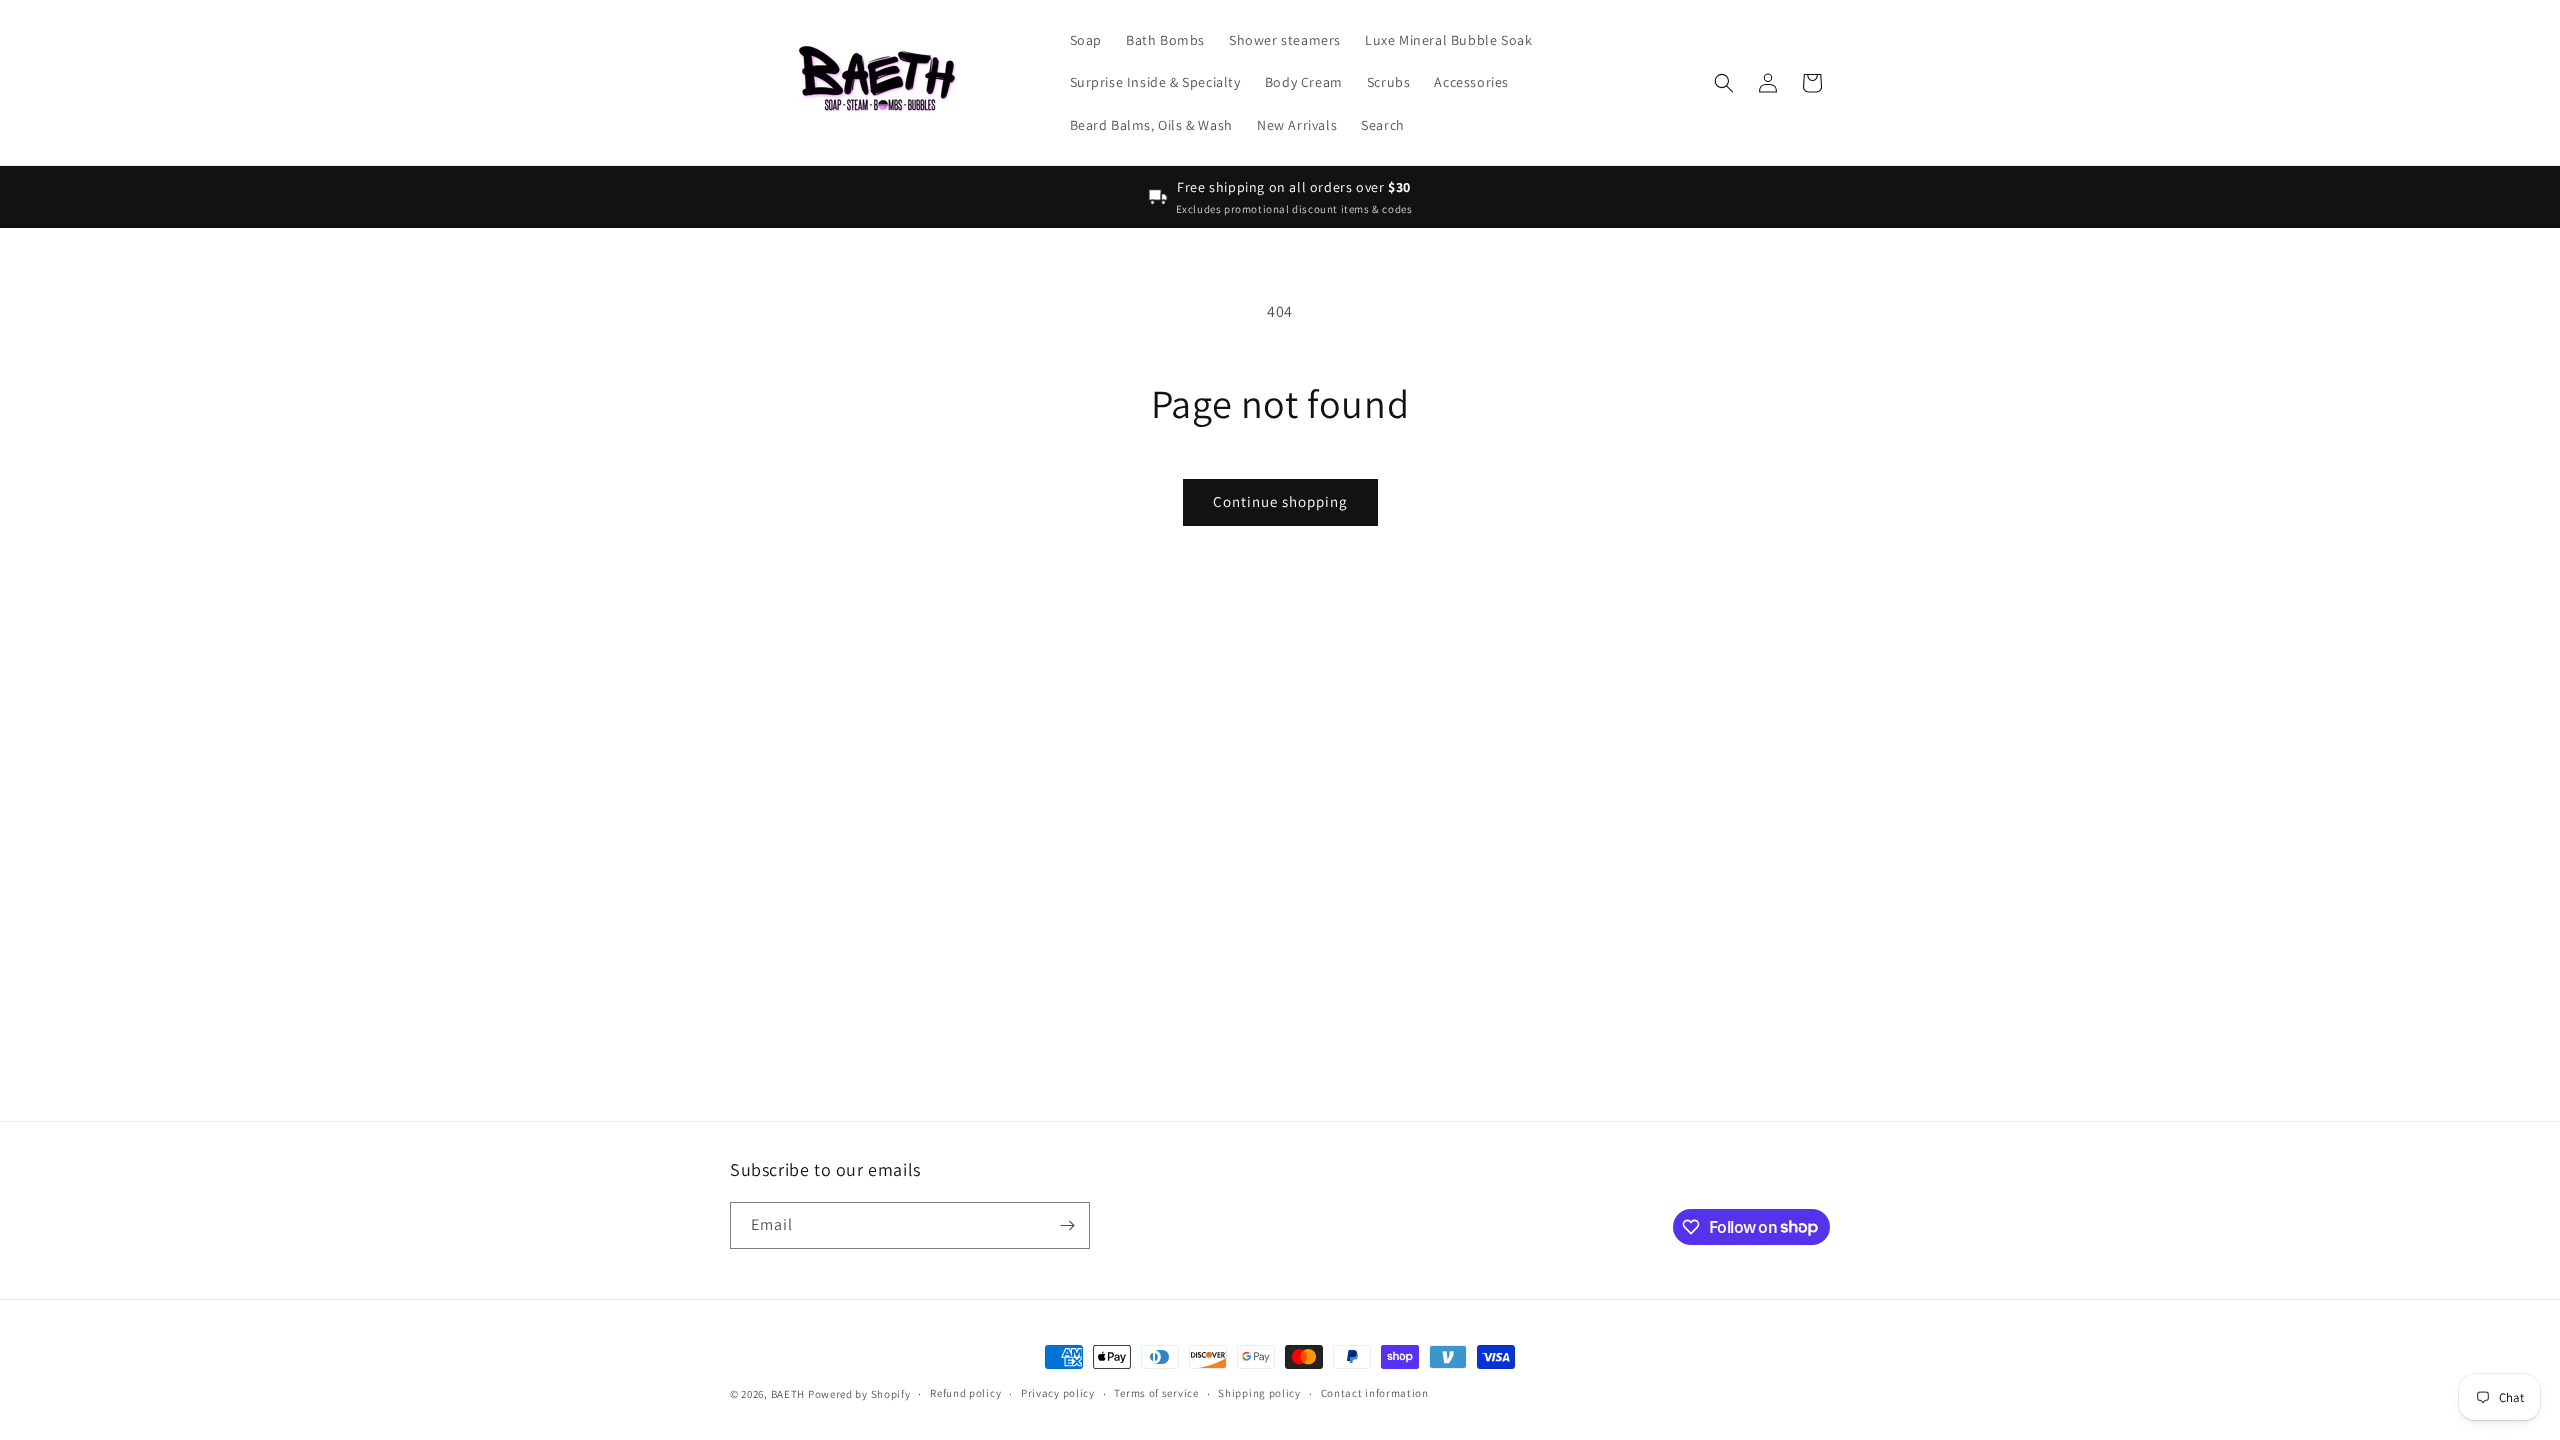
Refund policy (965, 1393)
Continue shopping (1280, 501)
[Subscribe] (1067, 1225)
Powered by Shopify (859, 1394)
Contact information (1375, 1393)
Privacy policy (1058, 1393)
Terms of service (1156, 1393)
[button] (1724, 83)
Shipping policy (1259, 1393)
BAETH (788, 1394)
